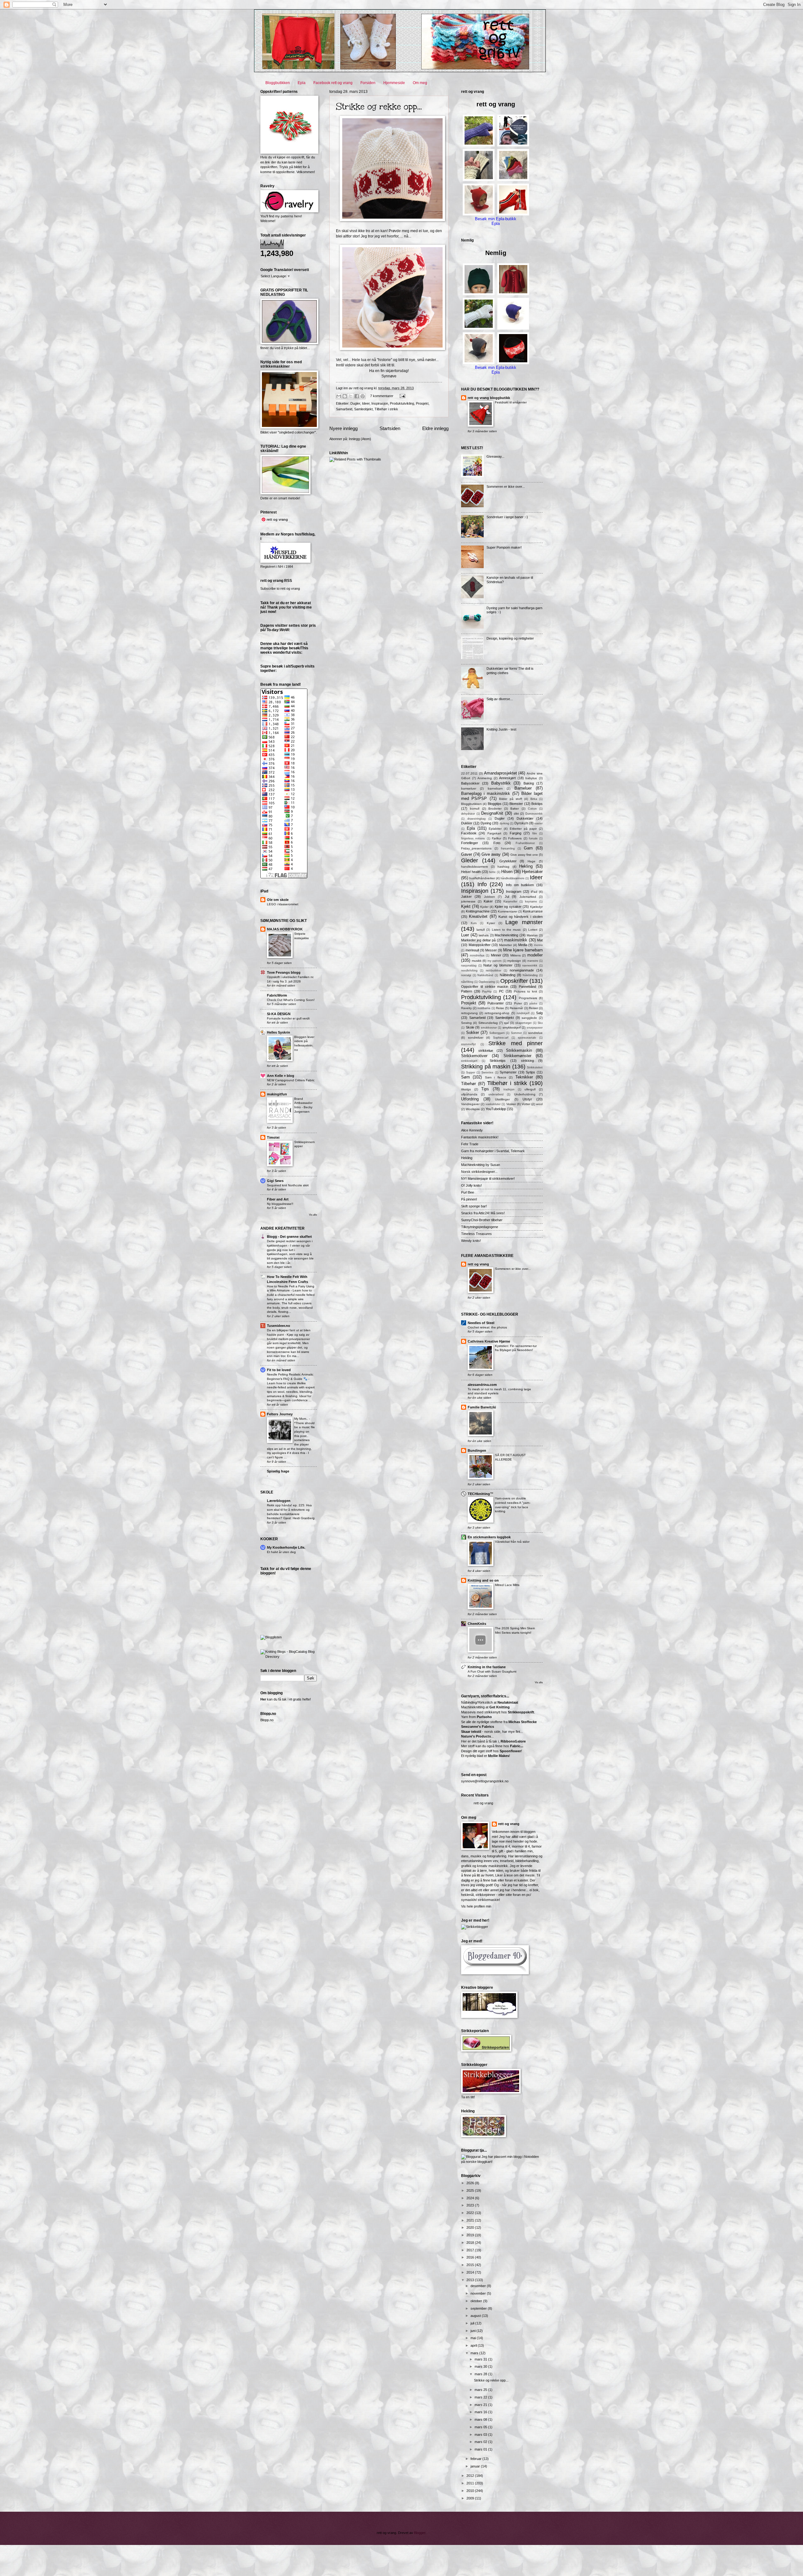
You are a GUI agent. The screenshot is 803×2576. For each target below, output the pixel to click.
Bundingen (477, 1450)
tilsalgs (466, 1089)
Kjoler (484, 907)
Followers (515, 838)
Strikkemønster (517, 1056)
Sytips (530, 1072)
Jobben (489, 897)
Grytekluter (508, 861)
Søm (465, 1077)
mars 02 (481, 2442)
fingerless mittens (473, 838)
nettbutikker (494, 971)
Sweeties (487, 1072)
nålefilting (467, 982)
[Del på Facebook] (357, 396)
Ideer (366, 403)
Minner (496, 955)
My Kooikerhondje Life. (286, 1547)
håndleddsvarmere (513, 878)
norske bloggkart (479, 2162)
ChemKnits (477, 1624)
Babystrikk (501, 783)
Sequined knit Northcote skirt (288, 1185)
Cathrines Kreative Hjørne (489, 1341)
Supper (471, 1072)
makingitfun (277, 1094)
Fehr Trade (470, 1144)
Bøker (515, 809)
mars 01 (481, 2449)
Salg (539, 1013)
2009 (471, 2498)
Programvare (528, 998)
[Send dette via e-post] (339, 396)
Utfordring (470, 1099)
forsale (533, 838)
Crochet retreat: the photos (487, 1327)
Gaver (467, 854)
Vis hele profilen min (476, 1906)
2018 (471, 2243)
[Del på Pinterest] (363, 396)
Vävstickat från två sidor (512, 1542)
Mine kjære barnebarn (523, 950)
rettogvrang (469, 1013)
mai (474, 2338)
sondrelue (535, 1033)
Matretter (505, 945)
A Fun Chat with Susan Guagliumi (492, 1671)
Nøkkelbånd (485, 975)
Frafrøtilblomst (525, 843)
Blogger (420, 2533)
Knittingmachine (478, 911)
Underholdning (525, 1094)
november (479, 2293)
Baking (529, 783)
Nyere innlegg (343, 428)
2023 (471, 2205)
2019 (471, 2235)
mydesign (514, 961)
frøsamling (508, 849)
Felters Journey (280, 1414)
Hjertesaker (532, 872)
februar (476, 2459)
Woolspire (473, 1109)
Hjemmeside (394, 83)
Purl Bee (468, 1192)
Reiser (533, 1008)
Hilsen (507, 872)
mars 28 (481, 2374)
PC (501, 991)
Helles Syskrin (279, 1032)
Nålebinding (530, 975)
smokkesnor (489, 1028)
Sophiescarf (501, 1038)
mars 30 (481, 2366)
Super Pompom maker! (504, 547)
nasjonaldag (469, 966)
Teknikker (524, 1077)
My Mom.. (302, 1419)
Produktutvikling (402, 403)
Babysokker (470, 783)
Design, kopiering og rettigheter (510, 638)
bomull (475, 809)
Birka (534, 799)
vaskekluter (493, 1104)
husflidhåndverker (482, 878)
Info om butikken (520, 885)
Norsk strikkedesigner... (479, 1172)
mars (475, 2353)
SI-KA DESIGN (279, 1014)
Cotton (532, 809)
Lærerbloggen (279, 1501)
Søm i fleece (496, 1077)
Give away (491, 854)
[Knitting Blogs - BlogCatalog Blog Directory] (289, 1657)
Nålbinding (508, 975)
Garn (528, 848)
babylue (531, 778)
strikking (527, 1061)
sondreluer (476, 1038)
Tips (485, 1089)
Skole (470, 1027)
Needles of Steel (481, 1323)
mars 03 (481, 2435)
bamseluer (469, 788)
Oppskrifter (514, 981)
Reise (500, 1008)
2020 (471, 2227)
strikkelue (486, 1051)
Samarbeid (344, 409)
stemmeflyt (468, 1044)
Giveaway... (495, 456)
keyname (531, 902)
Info (482, 884)
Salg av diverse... (500, 699)
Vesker (511, 1104)
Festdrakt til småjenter (511, 402)
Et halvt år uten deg (281, 1552)
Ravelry (466, 1008)
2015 (471, 2265)
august (476, 2316)
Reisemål (516, 1008)
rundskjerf (523, 1013)
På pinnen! (469, 1199)
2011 (471, 2483)
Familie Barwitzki (482, 1407)
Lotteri (533, 930)
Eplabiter (495, 829)
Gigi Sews (275, 1181)
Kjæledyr (536, 907)
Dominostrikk (534, 814)
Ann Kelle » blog (281, 1076)
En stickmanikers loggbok (489, 1537)
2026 (471, 2183)
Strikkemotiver (474, 1056)
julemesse (468, 901)
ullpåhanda (469, 1094)
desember (479, 2286)
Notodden (532, 2157)
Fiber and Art (278, 1199)
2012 (471, 2476)
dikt (516, 814)
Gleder (470, 860)
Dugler (355, 403)
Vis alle (313, 1215)
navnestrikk (530, 966)
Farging (516, 833)
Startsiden (390, 428)
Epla (302, 83)
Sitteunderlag (488, 1023)
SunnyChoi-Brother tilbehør (482, 1220)
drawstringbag (476, 819)
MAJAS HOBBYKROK (285, 929)
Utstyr (527, 1099)
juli (473, 2323)
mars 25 (481, 2390)
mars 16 (481, 2412)
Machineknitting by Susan (481, 1165)
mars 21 (481, 2405)
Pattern (467, 991)
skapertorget (524, 1023)
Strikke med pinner (516, 1043)
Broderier (495, 809)
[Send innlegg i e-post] (401, 396)
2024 (471, 2198)
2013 (471, 2280)
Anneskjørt (507, 778)
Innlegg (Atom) (360, 439)
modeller (535, 955)
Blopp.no (267, 1720)
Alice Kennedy (472, 1130)
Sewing (466, 1023)
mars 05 (481, 2427)
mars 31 (481, 2359)
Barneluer (523, 788)
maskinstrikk (516, 940)
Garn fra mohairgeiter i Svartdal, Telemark (493, 1151)
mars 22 (481, 2397)
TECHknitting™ (481, 1494)
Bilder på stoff (511, 799)
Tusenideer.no (279, 1326)
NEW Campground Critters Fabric (291, 1080)
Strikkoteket (535, 1067)
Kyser (491, 923)
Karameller (510, 902)
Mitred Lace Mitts (507, 1585)
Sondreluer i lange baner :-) (507, 517)
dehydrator (468, 814)
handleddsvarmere (475, 867)
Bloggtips (495, 804)
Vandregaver (470, 1104)
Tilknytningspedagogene (480, 1227)
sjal (506, 1023)
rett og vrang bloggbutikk (489, 398)
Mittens (516, 955)
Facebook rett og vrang (333, 83)
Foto (497, 843)
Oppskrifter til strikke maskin (485, 987)
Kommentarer (508, 911)
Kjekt (466, 906)
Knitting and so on (483, 1580)
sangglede (529, 1018)
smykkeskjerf (512, 1027)
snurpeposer (535, 1028)
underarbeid (496, 1094)
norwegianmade (522, 970)
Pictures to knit (525, 991)
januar (476, 2466)
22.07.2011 (469, 773)
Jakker (466, 897)
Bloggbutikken (278, 83)
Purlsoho (484, 1717)
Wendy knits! (471, 1241)
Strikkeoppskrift (521, 1712)
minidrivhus (477, 955)
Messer (491, 950)
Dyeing (486, 823)
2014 (471, 2272)
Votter (526, 1104)
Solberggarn (497, 1033)
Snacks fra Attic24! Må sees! (483, 1213)
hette (492, 872)
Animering (485, 778)
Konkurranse (533, 911)
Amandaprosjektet (500, 773)
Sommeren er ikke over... (506, 487)
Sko (540, 1023)
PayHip (487, 992)
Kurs (474, 923)
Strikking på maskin (486, 1067)
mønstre (533, 961)
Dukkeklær (525, 818)
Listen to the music (507, 930)
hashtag (503, 867)
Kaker (488, 901)
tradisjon (509, 1089)
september (479, 2308)
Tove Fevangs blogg (284, 972)
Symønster (508, 1072)
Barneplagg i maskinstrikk (486, 793)
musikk (477, 961)
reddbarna (484, 1008)
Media (523, 945)
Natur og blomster (498, 965)
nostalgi (466, 975)
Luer (465, 935)
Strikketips (498, 1061)
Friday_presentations (476, 848)
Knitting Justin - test (501, 729)
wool (539, 1104)
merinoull (472, 950)
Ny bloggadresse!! (280, 1204)
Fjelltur (497, 838)
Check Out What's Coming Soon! (291, 1000)
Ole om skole (278, 900)
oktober (477, 2301)
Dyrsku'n (521, 823)
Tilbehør (468, 1084)
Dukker (467, 823)
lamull (481, 930)
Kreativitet (478, 916)
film (535, 833)
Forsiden (368, 83)
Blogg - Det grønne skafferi (289, 1237)
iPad (534, 892)
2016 (471, 2257)
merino (538, 945)
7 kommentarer (382, 396)
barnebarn (495, 788)
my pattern (495, 961)
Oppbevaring (487, 982)
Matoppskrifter (480, 945)
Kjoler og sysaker (508, 907)
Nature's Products (476, 1736)
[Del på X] (351, 396)
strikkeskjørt (469, 1061)
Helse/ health (471, 872)
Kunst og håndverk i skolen (521, 917)
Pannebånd (527, 987)
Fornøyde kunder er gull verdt (288, 1018)
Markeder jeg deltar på (478, 940)
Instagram (514, 891)
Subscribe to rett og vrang (280, 588)
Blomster (516, 804)
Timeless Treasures (476, 1234)
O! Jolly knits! (471, 1185)
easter (539, 823)
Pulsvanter (496, 1003)
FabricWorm (277, 995)
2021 (471, 2220)
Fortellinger (470, 843)
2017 (471, 2250)
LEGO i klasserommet (283, 904)
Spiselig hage (278, 1471)
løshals (484, 935)
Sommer (516, 1033)
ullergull (530, 1089)
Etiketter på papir (523, 829)
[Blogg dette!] (345, 396)
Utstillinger (502, 1099)
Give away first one (524, 855)
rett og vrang (478, 1264)
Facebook (469, 833)
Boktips (537, 804)
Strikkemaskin (519, 1050)
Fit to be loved (279, 1370)
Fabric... (517, 1746)
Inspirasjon (380, 403)
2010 (471, 2491)
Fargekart (494, 833)
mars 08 (481, 2419)
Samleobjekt (363, 409)
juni (473, 2331)
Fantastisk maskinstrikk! (480, 1137)
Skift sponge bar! (474, 1206)
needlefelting (469, 971)
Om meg (420, 83)
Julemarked (528, 897)
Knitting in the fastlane (487, 1667)
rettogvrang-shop (497, 1013)
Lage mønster (524, 922)
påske (533, 1003)
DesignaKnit (492, 813)
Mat (540, 940)
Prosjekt (422, 403)
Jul (507, 897)
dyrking (504, 823)
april (474, 2345)
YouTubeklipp (496, 1109)
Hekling (526, 866)
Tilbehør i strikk (386, 409)
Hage (532, 861)
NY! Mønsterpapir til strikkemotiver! (488, 1179)
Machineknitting (506, 935)
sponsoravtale (527, 1038)
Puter (518, 1003)
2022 (471, 2213)
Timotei (273, 1137)
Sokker (473, 1033)
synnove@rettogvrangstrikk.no (485, 1781)
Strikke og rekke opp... (379, 106)
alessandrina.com (482, 1385)
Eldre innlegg (435, 428)
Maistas (532, 935)
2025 (471, 2190)
